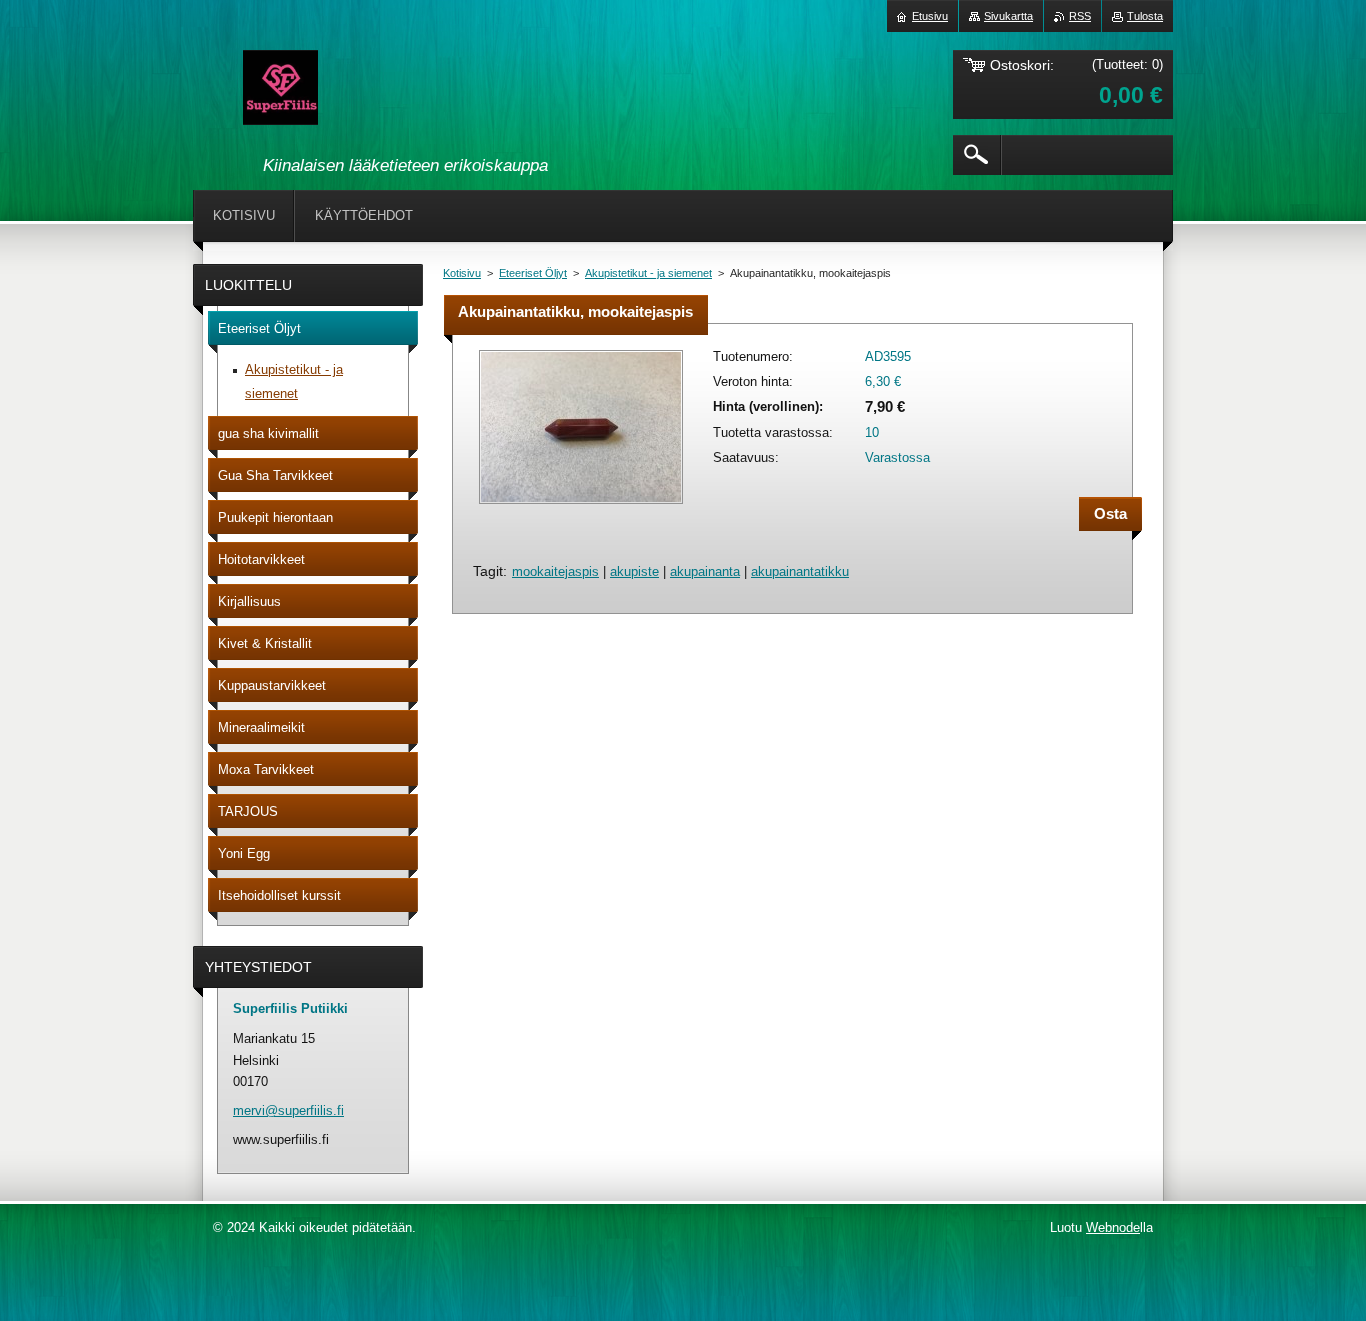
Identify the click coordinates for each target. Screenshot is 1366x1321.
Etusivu (930, 16)
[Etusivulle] (280, 91)
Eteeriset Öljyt (533, 273)
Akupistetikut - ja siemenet (648, 273)
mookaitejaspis (555, 571)
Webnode (1113, 1227)
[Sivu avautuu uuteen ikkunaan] (581, 505)
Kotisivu (462, 273)
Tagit (488, 571)
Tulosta (1145, 16)
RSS (1080, 16)
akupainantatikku (800, 571)
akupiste (634, 571)
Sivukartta (1008, 16)
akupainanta (705, 571)
